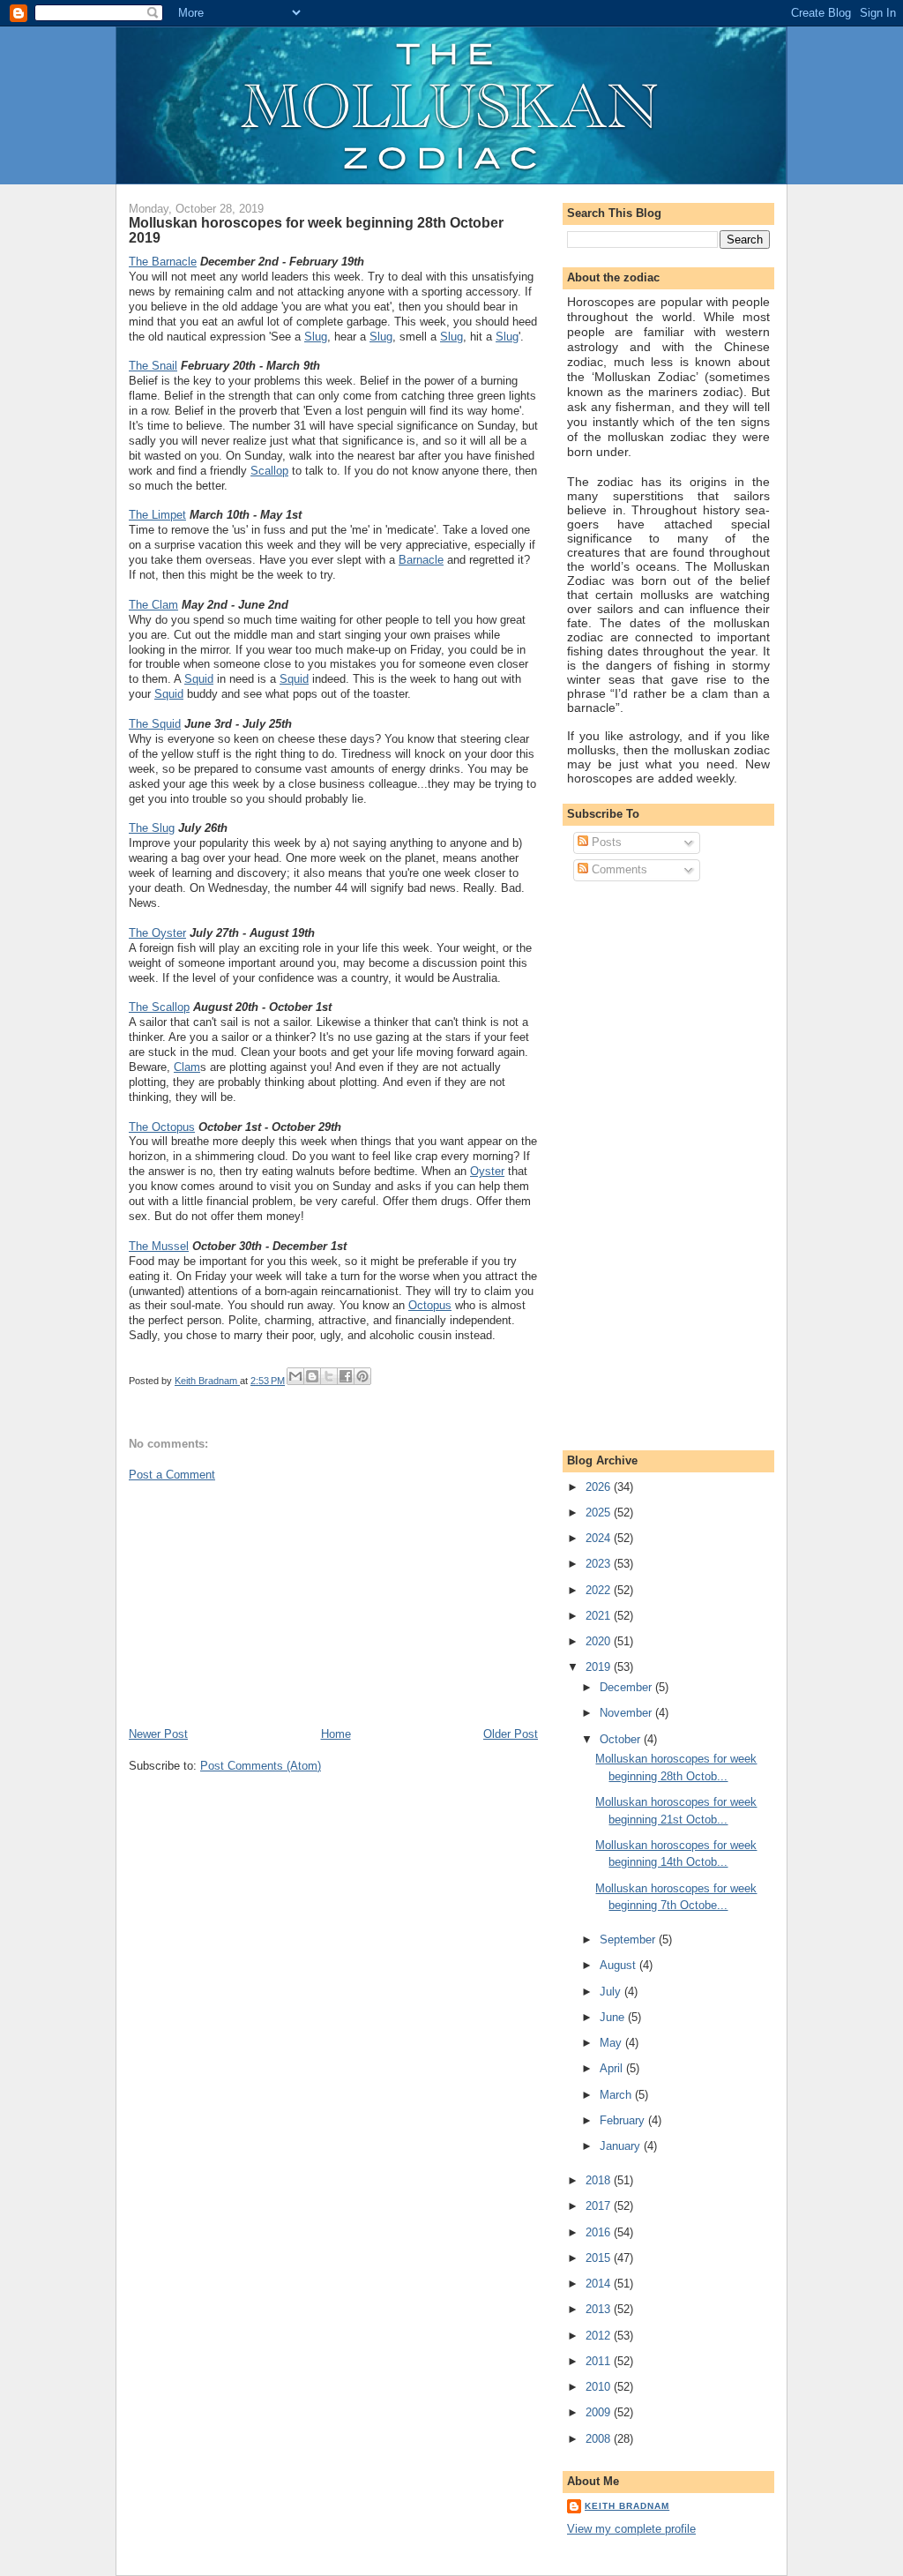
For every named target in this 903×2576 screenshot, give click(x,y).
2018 (600, 2180)
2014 (600, 2284)
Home (336, 1734)
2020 (600, 1641)
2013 (600, 2309)
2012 (600, 2336)
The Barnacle (163, 262)
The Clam (153, 605)
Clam (187, 1067)
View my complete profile (631, 2529)
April (613, 2068)
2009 (600, 2412)
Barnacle (421, 560)
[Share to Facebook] (346, 1376)
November (627, 1713)
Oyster (487, 1171)
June (614, 2017)
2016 (600, 2232)
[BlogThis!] (312, 1376)
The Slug (152, 828)
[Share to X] (329, 1376)
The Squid (155, 724)
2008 (600, 2439)
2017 (600, 2206)
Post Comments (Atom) (261, 1766)
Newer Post (158, 1734)
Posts (605, 842)
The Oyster (157, 933)
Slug (316, 337)
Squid (199, 679)
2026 (600, 1487)
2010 (600, 2387)
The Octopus (162, 1127)
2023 (600, 1564)
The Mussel (159, 1246)
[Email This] (295, 1376)
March (617, 2095)
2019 (600, 1667)
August (619, 1965)
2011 (600, 2361)
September (629, 1939)
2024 (600, 1538)
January (622, 2146)
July (612, 1992)
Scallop (269, 471)
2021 (600, 1616)
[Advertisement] (261, 1603)
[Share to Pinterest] (362, 1376)
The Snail (153, 366)
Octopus (430, 1305)
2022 (600, 1590)
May (612, 2043)
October (622, 1739)
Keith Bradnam (627, 2506)
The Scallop (159, 1007)
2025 (600, 1513)
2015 (600, 2258)
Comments (618, 869)
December (627, 1687)
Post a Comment (172, 1475)
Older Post (511, 1734)
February (624, 2120)
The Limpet (157, 515)
